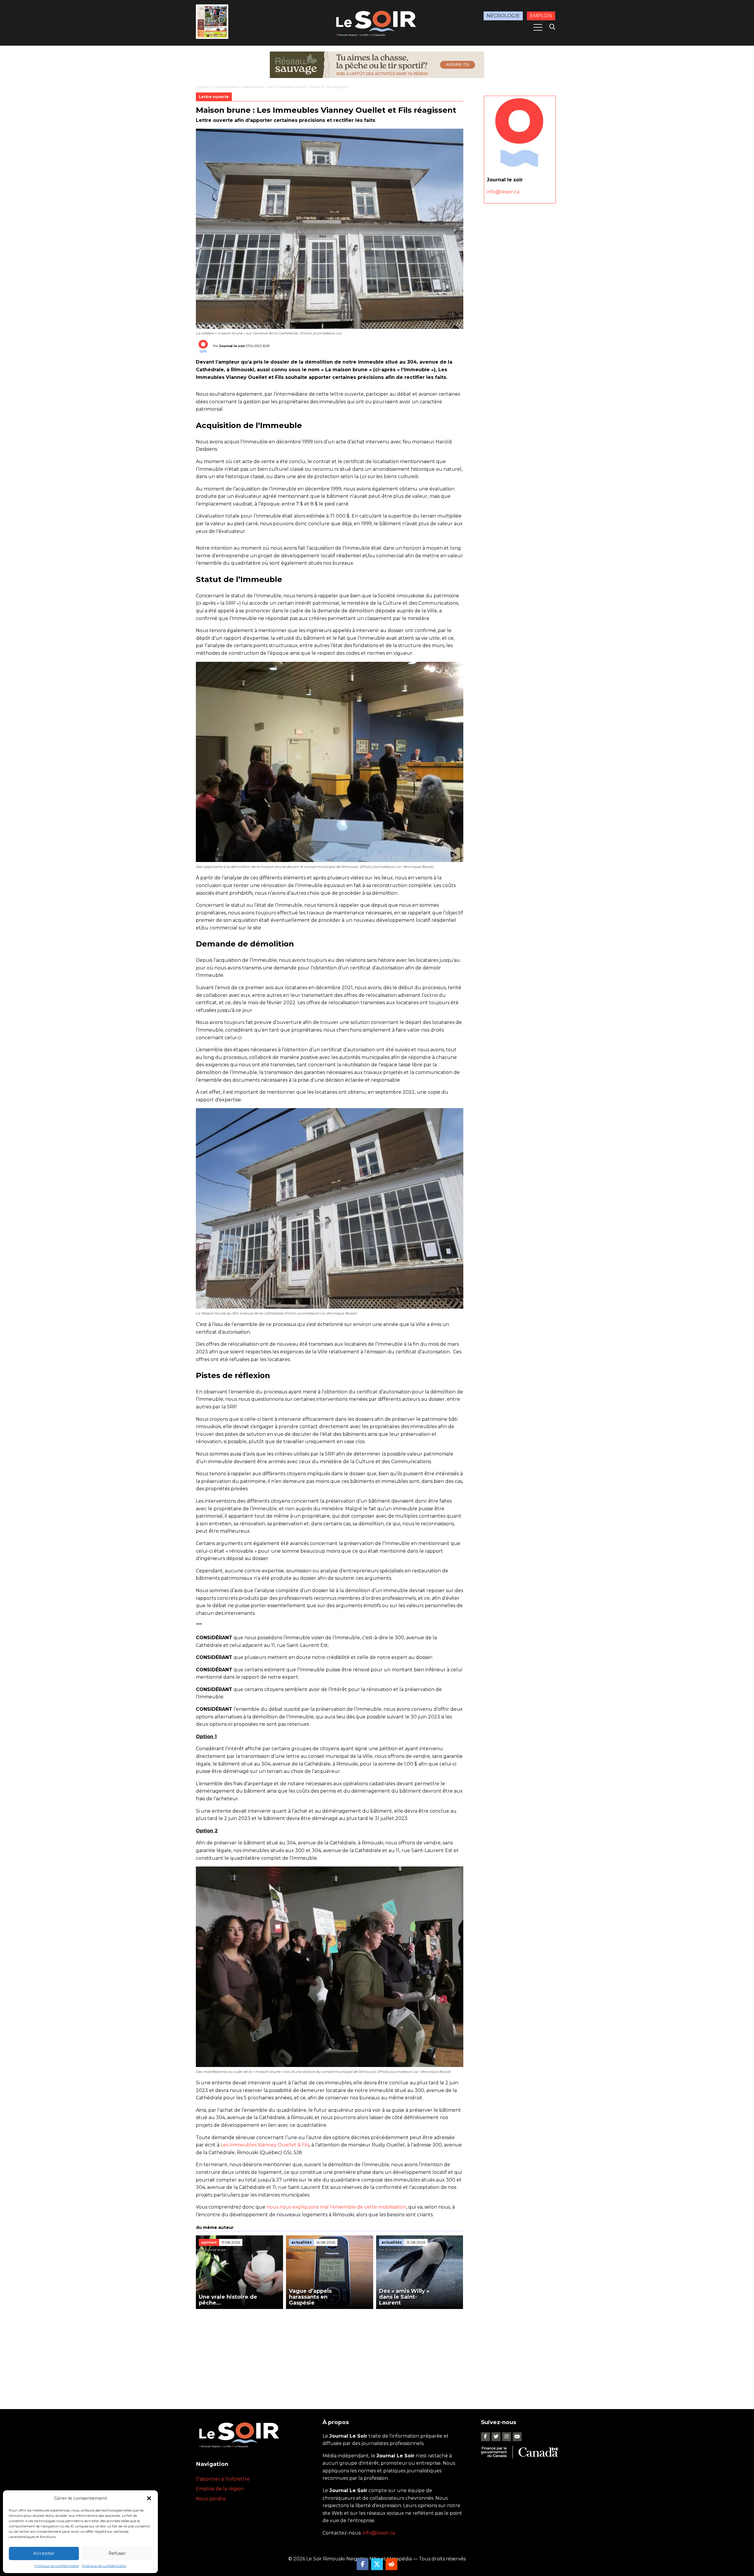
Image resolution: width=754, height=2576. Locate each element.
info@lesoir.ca (503, 192)
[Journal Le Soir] (377, 22)
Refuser (117, 2553)
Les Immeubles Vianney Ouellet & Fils (265, 2145)
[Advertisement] (330, 2353)
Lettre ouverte (226, 87)
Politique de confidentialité (57, 2566)
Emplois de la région (220, 2489)
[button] (149, 2498)
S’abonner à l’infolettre (223, 2479)
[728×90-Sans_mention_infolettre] (377, 65)
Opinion (203, 87)
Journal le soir (232, 346)
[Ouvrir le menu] (538, 27)
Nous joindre (211, 2499)
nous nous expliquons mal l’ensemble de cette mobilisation (336, 2207)
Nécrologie (503, 16)
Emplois (541, 16)
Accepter (44, 2553)
